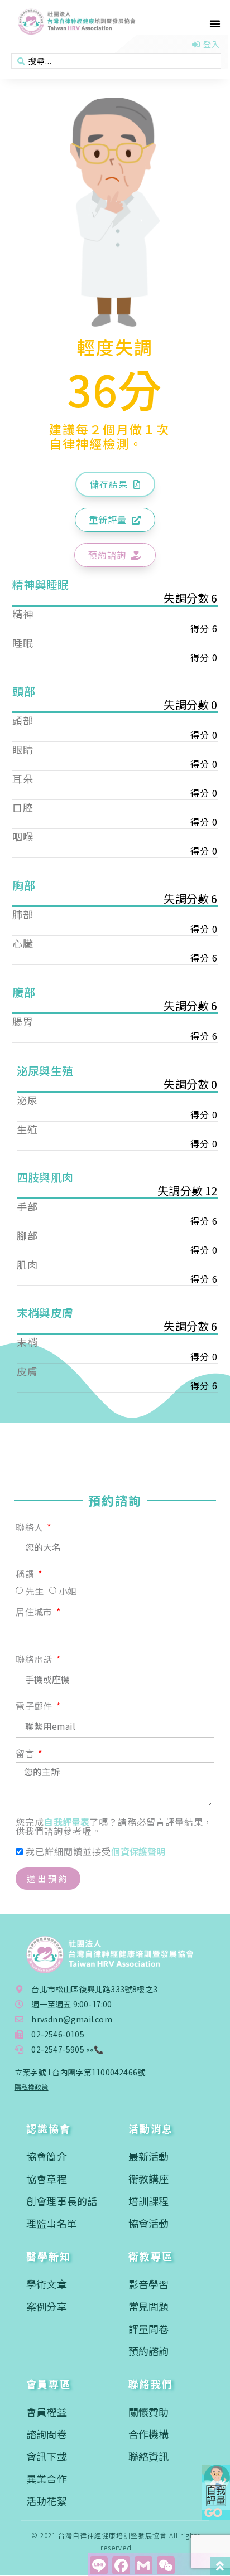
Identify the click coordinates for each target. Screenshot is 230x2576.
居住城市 (35, 1613)
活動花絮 (47, 2501)
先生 (35, 1591)
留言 (26, 1754)
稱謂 (26, 1575)
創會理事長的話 (62, 2201)
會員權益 (47, 2412)
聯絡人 (30, 1528)
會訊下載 (47, 2456)
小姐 (68, 1591)
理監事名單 (52, 2223)
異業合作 (47, 2478)
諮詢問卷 (47, 2434)
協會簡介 (47, 2156)
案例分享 (47, 2306)
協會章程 (47, 2179)
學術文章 (47, 2284)
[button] (215, 23)
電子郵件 (35, 1707)
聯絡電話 (35, 1660)
